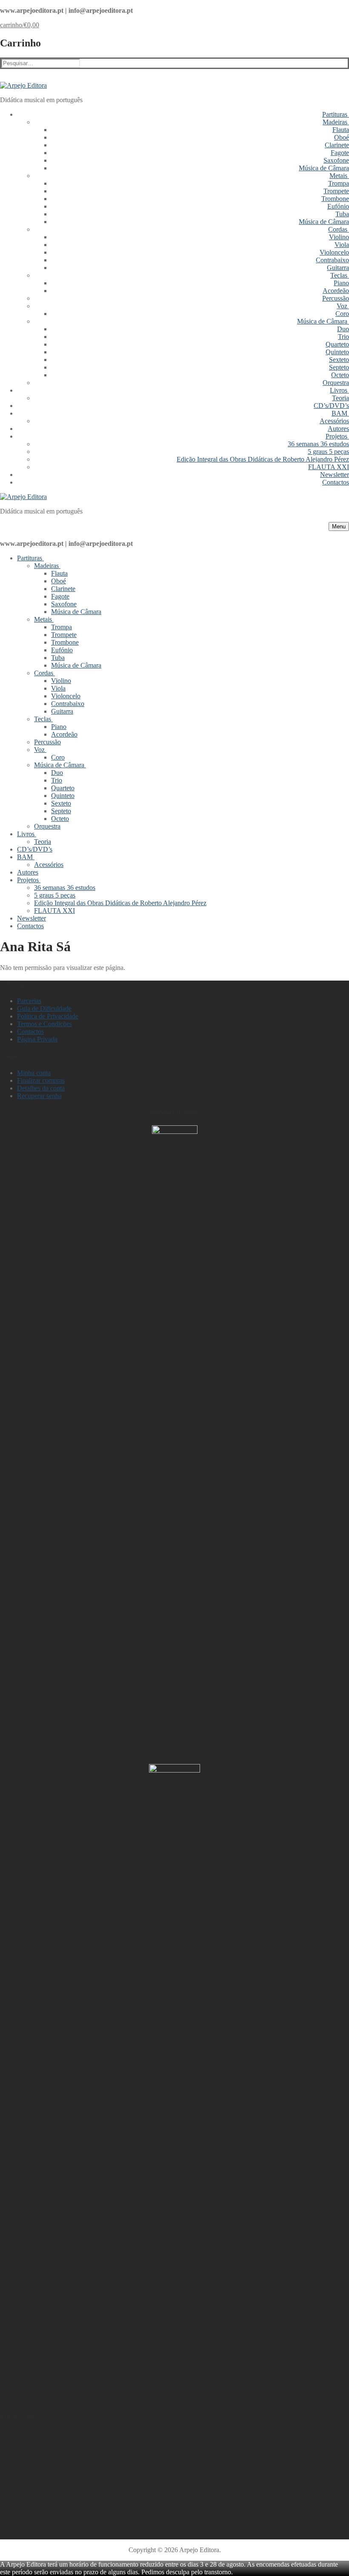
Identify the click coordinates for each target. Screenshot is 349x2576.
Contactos (30, 1031)
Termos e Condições (44, 1024)
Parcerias (29, 1001)
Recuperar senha (39, 1096)
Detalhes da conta (41, 1088)
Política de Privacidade (48, 1016)
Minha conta (34, 1073)
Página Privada (37, 1039)
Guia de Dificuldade (44, 1008)
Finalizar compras (41, 1080)
